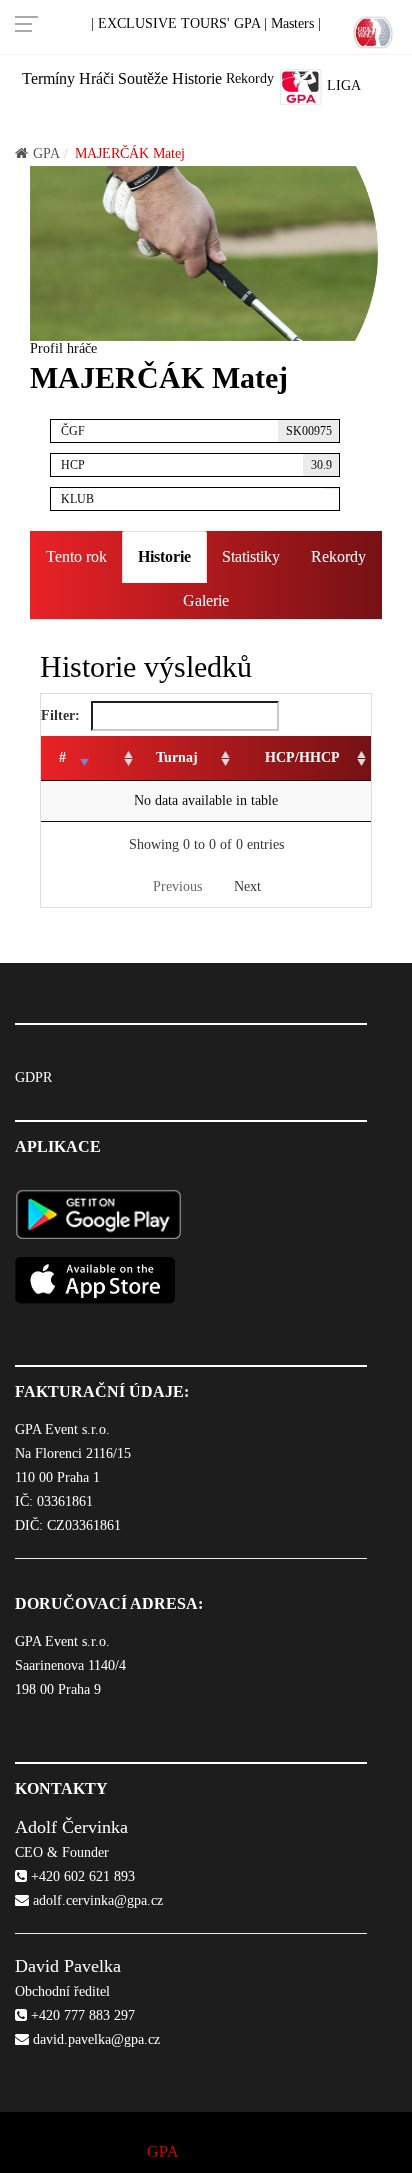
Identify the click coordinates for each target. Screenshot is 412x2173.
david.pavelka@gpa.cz (94, 2039)
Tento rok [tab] (76, 556)
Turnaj (177, 757)
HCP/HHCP (302, 757)
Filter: (62, 715)
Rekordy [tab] (338, 556)
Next (247, 886)
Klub (77, 499)
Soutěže (143, 78)
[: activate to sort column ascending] (116, 758)
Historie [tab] (164, 556)
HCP (196, 465)
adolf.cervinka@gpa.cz (96, 1900)
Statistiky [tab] (251, 556)
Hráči (96, 78)
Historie (197, 78)
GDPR (33, 1077)
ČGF (196, 431)
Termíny (48, 78)
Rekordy (250, 78)
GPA (46, 153)
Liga (342, 85)
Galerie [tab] (206, 600)
